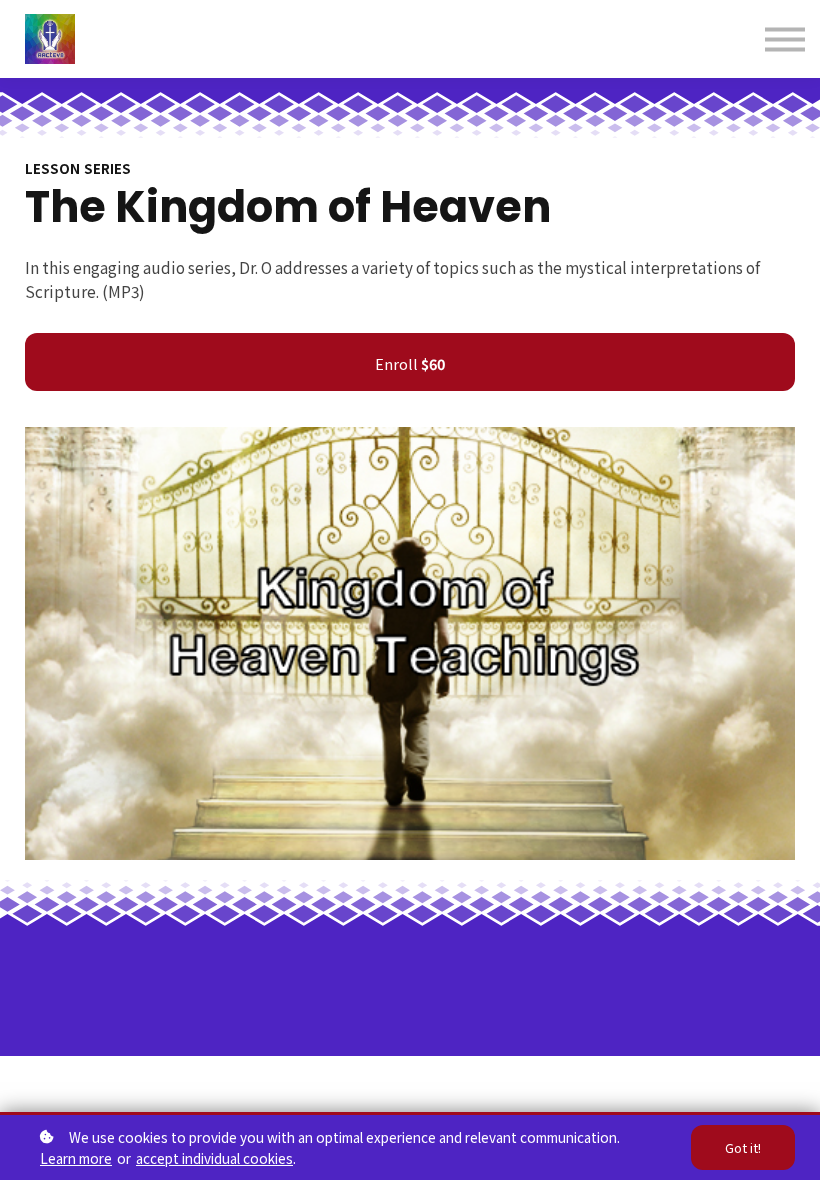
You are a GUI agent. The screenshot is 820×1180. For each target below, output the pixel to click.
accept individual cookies (214, 1158)
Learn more (76, 1158)
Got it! (743, 1147)
